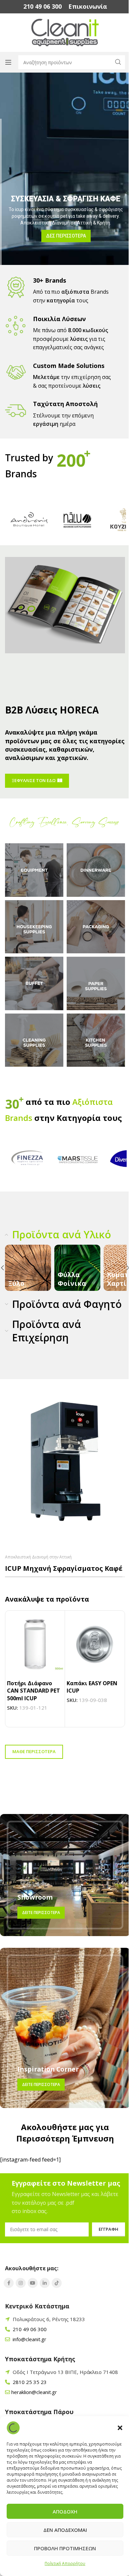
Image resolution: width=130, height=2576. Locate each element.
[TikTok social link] (57, 2297)
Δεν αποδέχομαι (62, 2530)
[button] (115, 2422)
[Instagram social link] (21, 2297)
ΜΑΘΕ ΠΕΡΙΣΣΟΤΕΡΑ (34, 1765)
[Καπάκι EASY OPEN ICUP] (95, 1658)
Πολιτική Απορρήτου (63, 2563)
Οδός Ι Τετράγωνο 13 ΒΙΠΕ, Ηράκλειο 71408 (65, 2386)
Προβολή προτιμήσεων (63, 2548)
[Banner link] (23, 1269)
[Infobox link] (40, 7)
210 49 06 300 (29, 2343)
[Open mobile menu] (8, 62)
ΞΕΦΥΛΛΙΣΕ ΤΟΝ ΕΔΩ (34, 783)
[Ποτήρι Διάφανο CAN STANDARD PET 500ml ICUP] (35, 1658)
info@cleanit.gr (29, 2353)
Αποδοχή (63, 2511)
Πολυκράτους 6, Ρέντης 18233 (49, 2333)
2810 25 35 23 (29, 2396)
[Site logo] (62, 32)
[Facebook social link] (9, 2297)
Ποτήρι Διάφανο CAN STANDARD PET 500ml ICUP (33, 1704)
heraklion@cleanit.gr (34, 2406)
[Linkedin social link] (45, 2297)
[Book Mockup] (62, 602)
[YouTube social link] (33, 2297)
